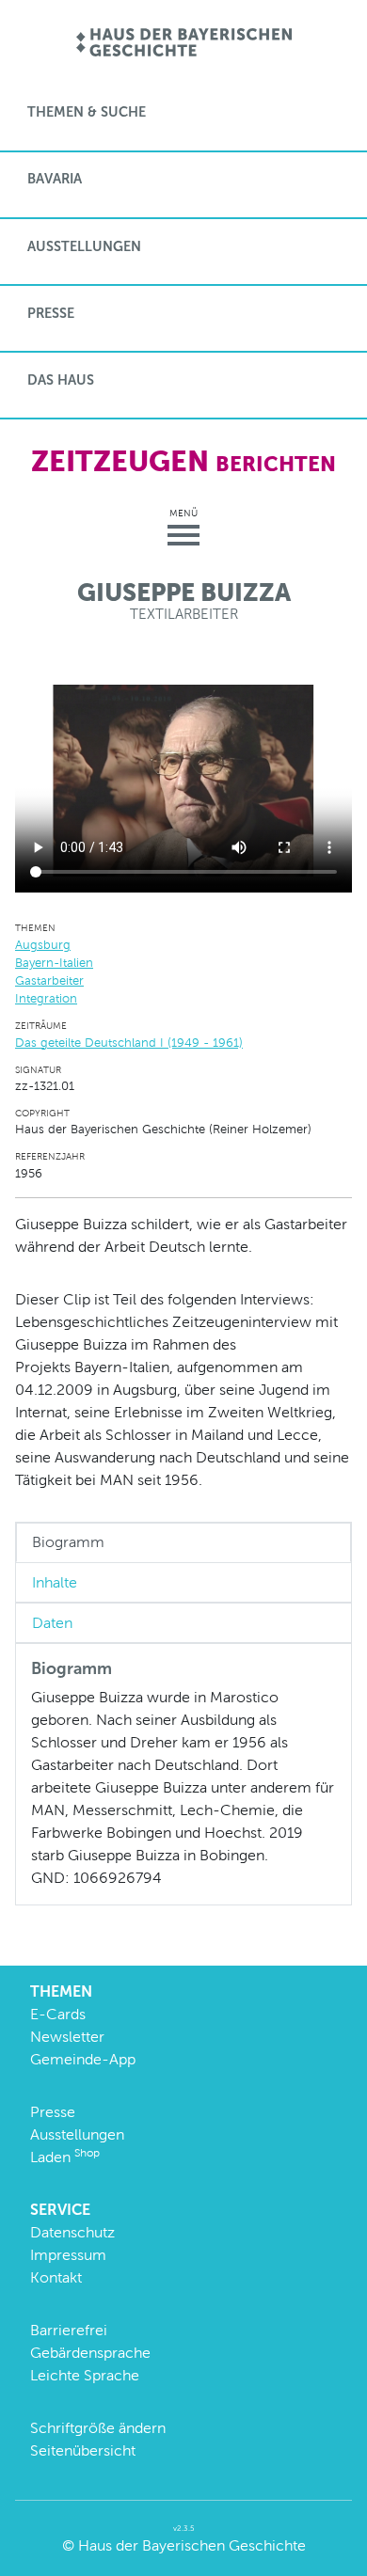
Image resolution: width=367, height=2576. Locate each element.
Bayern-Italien (54, 963)
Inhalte (55, 1582)
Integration (46, 998)
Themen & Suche (87, 112)
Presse (51, 313)
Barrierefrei (69, 2330)
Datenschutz (72, 2232)
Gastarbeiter (49, 980)
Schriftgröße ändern (98, 2428)
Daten (52, 1623)
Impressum (68, 2255)
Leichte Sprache (85, 2375)
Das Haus (61, 380)
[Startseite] (184, 44)
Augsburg (43, 945)
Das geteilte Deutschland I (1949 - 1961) (129, 1043)
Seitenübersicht (83, 2450)
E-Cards (58, 2014)
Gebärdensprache (90, 2353)
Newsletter (67, 2037)
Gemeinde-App (83, 2059)
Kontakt (56, 2277)
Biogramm (68, 1542)
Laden (65, 2157)
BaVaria (55, 179)
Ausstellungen (84, 246)
